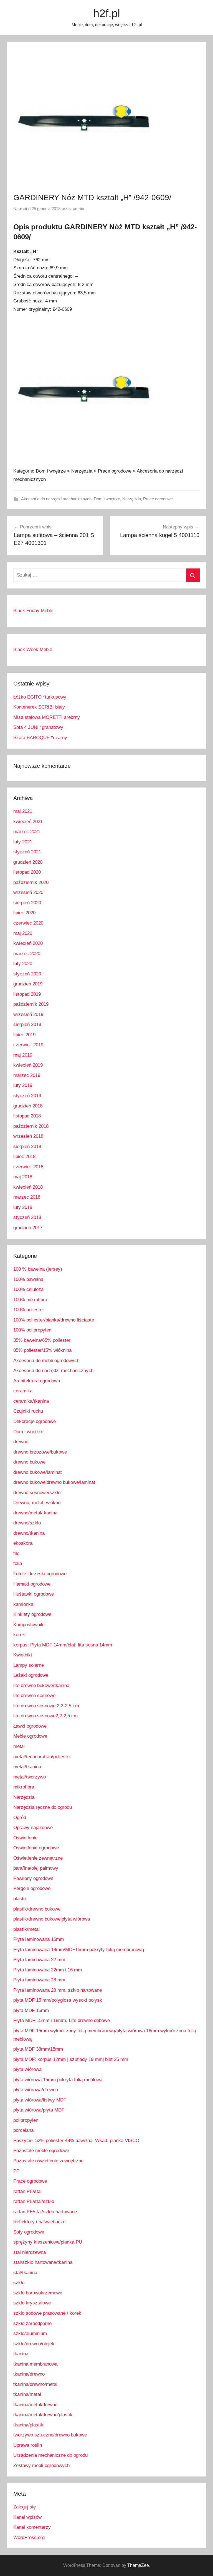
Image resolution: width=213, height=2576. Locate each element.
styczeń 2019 (27, 1096)
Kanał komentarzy (32, 2527)
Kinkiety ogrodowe (32, 1614)
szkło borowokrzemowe (38, 2293)
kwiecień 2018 (28, 1187)
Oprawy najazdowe (33, 1828)
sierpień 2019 (27, 1024)
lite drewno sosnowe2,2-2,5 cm (45, 1716)
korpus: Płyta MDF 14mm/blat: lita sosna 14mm (63, 1645)
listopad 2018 (27, 1116)
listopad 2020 (27, 872)
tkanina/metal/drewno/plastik (43, 2415)
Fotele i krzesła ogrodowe (40, 1574)
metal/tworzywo (30, 1777)
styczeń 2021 (27, 852)
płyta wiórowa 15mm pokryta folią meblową (58, 2080)
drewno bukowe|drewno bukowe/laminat (54, 1482)
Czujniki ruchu (28, 1411)
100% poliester (29, 1310)
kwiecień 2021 (28, 822)
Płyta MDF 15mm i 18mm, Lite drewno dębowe (62, 2020)
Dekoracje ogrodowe (35, 1421)
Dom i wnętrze (107, 499)
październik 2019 (31, 1004)
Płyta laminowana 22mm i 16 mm (48, 1970)
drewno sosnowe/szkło (37, 1493)
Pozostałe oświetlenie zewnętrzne (48, 2161)
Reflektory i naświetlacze (39, 2222)
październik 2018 (31, 1126)
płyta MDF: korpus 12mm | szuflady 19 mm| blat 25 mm (71, 2059)
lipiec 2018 (24, 1157)
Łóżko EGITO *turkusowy (40, 697)
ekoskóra (23, 1543)
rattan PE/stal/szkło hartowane (45, 2212)
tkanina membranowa (35, 2364)
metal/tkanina (27, 1767)
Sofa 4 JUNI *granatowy (38, 727)
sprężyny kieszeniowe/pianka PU (48, 2242)
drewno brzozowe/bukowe (40, 1452)
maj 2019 (23, 1055)
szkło (19, 2283)
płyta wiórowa (27, 2069)
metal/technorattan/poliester (42, 1757)
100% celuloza (28, 1289)
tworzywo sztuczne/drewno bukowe (50, 2435)
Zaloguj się (25, 2507)
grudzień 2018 (28, 1106)
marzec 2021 (27, 832)
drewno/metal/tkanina (35, 1513)
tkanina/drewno (29, 2374)
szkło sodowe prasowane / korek (47, 2313)
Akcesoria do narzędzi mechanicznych (56, 499)
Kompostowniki (29, 1625)
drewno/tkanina (29, 1533)
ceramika (23, 1391)
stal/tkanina (25, 2273)
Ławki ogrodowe (30, 1726)
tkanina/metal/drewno (35, 2405)
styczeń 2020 (27, 974)
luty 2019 (23, 1085)
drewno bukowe (29, 1462)
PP (16, 2171)
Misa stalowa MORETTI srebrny (47, 717)
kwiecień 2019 (28, 1065)
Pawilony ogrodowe (33, 1878)
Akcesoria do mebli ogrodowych (46, 1361)
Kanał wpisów (27, 2517)
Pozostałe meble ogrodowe (41, 2151)
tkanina (21, 2354)
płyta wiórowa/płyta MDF (39, 2110)
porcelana (23, 2130)
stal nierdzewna (30, 2252)
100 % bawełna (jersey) (38, 1269)
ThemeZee (138, 2565)
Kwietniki (23, 1655)
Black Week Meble (33, 649)
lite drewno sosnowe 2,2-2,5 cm (46, 1706)
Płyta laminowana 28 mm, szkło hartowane (58, 1990)
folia (18, 1563)
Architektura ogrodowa (37, 1381)
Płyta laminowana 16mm (39, 1939)
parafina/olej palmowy (36, 1868)
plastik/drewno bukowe (37, 1909)
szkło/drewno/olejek (34, 2344)
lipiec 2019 (24, 1035)
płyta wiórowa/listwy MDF (40, 2100)
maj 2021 (23, 811)
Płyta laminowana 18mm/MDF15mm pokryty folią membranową (79, 1950)
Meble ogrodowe (30, 1736)
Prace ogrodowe (158, 499)
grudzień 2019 (28, 984)
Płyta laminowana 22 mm (39, 1960)
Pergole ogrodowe (32, 1888)
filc (16, 1553)
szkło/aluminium (30, 2333)
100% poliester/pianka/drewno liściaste (54, 1320)
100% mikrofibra (30, 1300)
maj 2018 (23, 1177)
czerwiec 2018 (28, 1167)
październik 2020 (31, 882)
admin (78, 209)
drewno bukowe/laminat (38, 1472)
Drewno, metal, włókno (37, 1503)
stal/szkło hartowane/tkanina (43, 2262)
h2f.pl (107, 13)
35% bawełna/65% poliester (42, 1340)
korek (19, 1635)
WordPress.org (29, 2538)
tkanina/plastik (28, 2425)
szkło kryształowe (32, 2303)
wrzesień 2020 (28, 892)
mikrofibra (24, 1787)
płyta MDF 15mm (31, 2010)
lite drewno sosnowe (34, 1696)
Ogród (20, 1818)
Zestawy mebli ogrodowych (41, 2466)
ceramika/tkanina (31, 1401)
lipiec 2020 (24, 913)
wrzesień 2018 (28, 1136)
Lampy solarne (29, 1665)
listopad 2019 (27, 994)
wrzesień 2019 (28, 1014)
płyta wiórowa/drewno (36, 2090)
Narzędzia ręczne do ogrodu (43, 1807)
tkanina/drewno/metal (35, 2384)
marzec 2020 (27, 954)
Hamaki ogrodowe (32, 1584)
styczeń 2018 (27, 1217)
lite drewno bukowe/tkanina (41, 1686)
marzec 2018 (27, 1197)
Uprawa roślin (28, 2445)
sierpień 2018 (27, 1147)
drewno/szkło (27, 1523)
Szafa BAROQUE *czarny (40, 738)
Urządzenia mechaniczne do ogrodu (50, 2455)
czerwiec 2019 (28, 1045)
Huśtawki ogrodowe (34, 1594)
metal (19, 1746)
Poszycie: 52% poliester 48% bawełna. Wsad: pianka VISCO (76, 2141)
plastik (20, 1899)
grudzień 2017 (28, 1228)
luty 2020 (23, 964)
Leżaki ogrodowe (31, 1675)
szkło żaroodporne (32, 2323)
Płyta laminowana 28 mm (39, 1980)
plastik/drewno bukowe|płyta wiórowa (52, 1919)
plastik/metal (26, 1929)
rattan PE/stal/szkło (34, 2201)
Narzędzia (132, 499)
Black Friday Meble (33, 611)
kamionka (23, 1604)
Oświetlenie (25, 1838)
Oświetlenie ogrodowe (36, 1848)
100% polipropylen (32, 1330)
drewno (21, 1442)
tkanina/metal (27, 2394)
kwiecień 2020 (28, 943)
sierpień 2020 (27, 903)
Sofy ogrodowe (29, 2232)
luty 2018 (23, 1207)
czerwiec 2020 (28, 923)
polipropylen (26, 2120)
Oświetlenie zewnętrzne (38, 1858)
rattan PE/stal (27, 2191)
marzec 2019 (27, 1075)
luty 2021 (23, 842)
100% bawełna (28, 1279)
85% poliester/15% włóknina (42, 1350)
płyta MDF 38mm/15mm (38, 2049)
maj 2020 (23, 933)
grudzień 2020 (28, 862)
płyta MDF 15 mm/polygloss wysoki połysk (58, 2000)
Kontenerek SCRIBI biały (39, 707)
